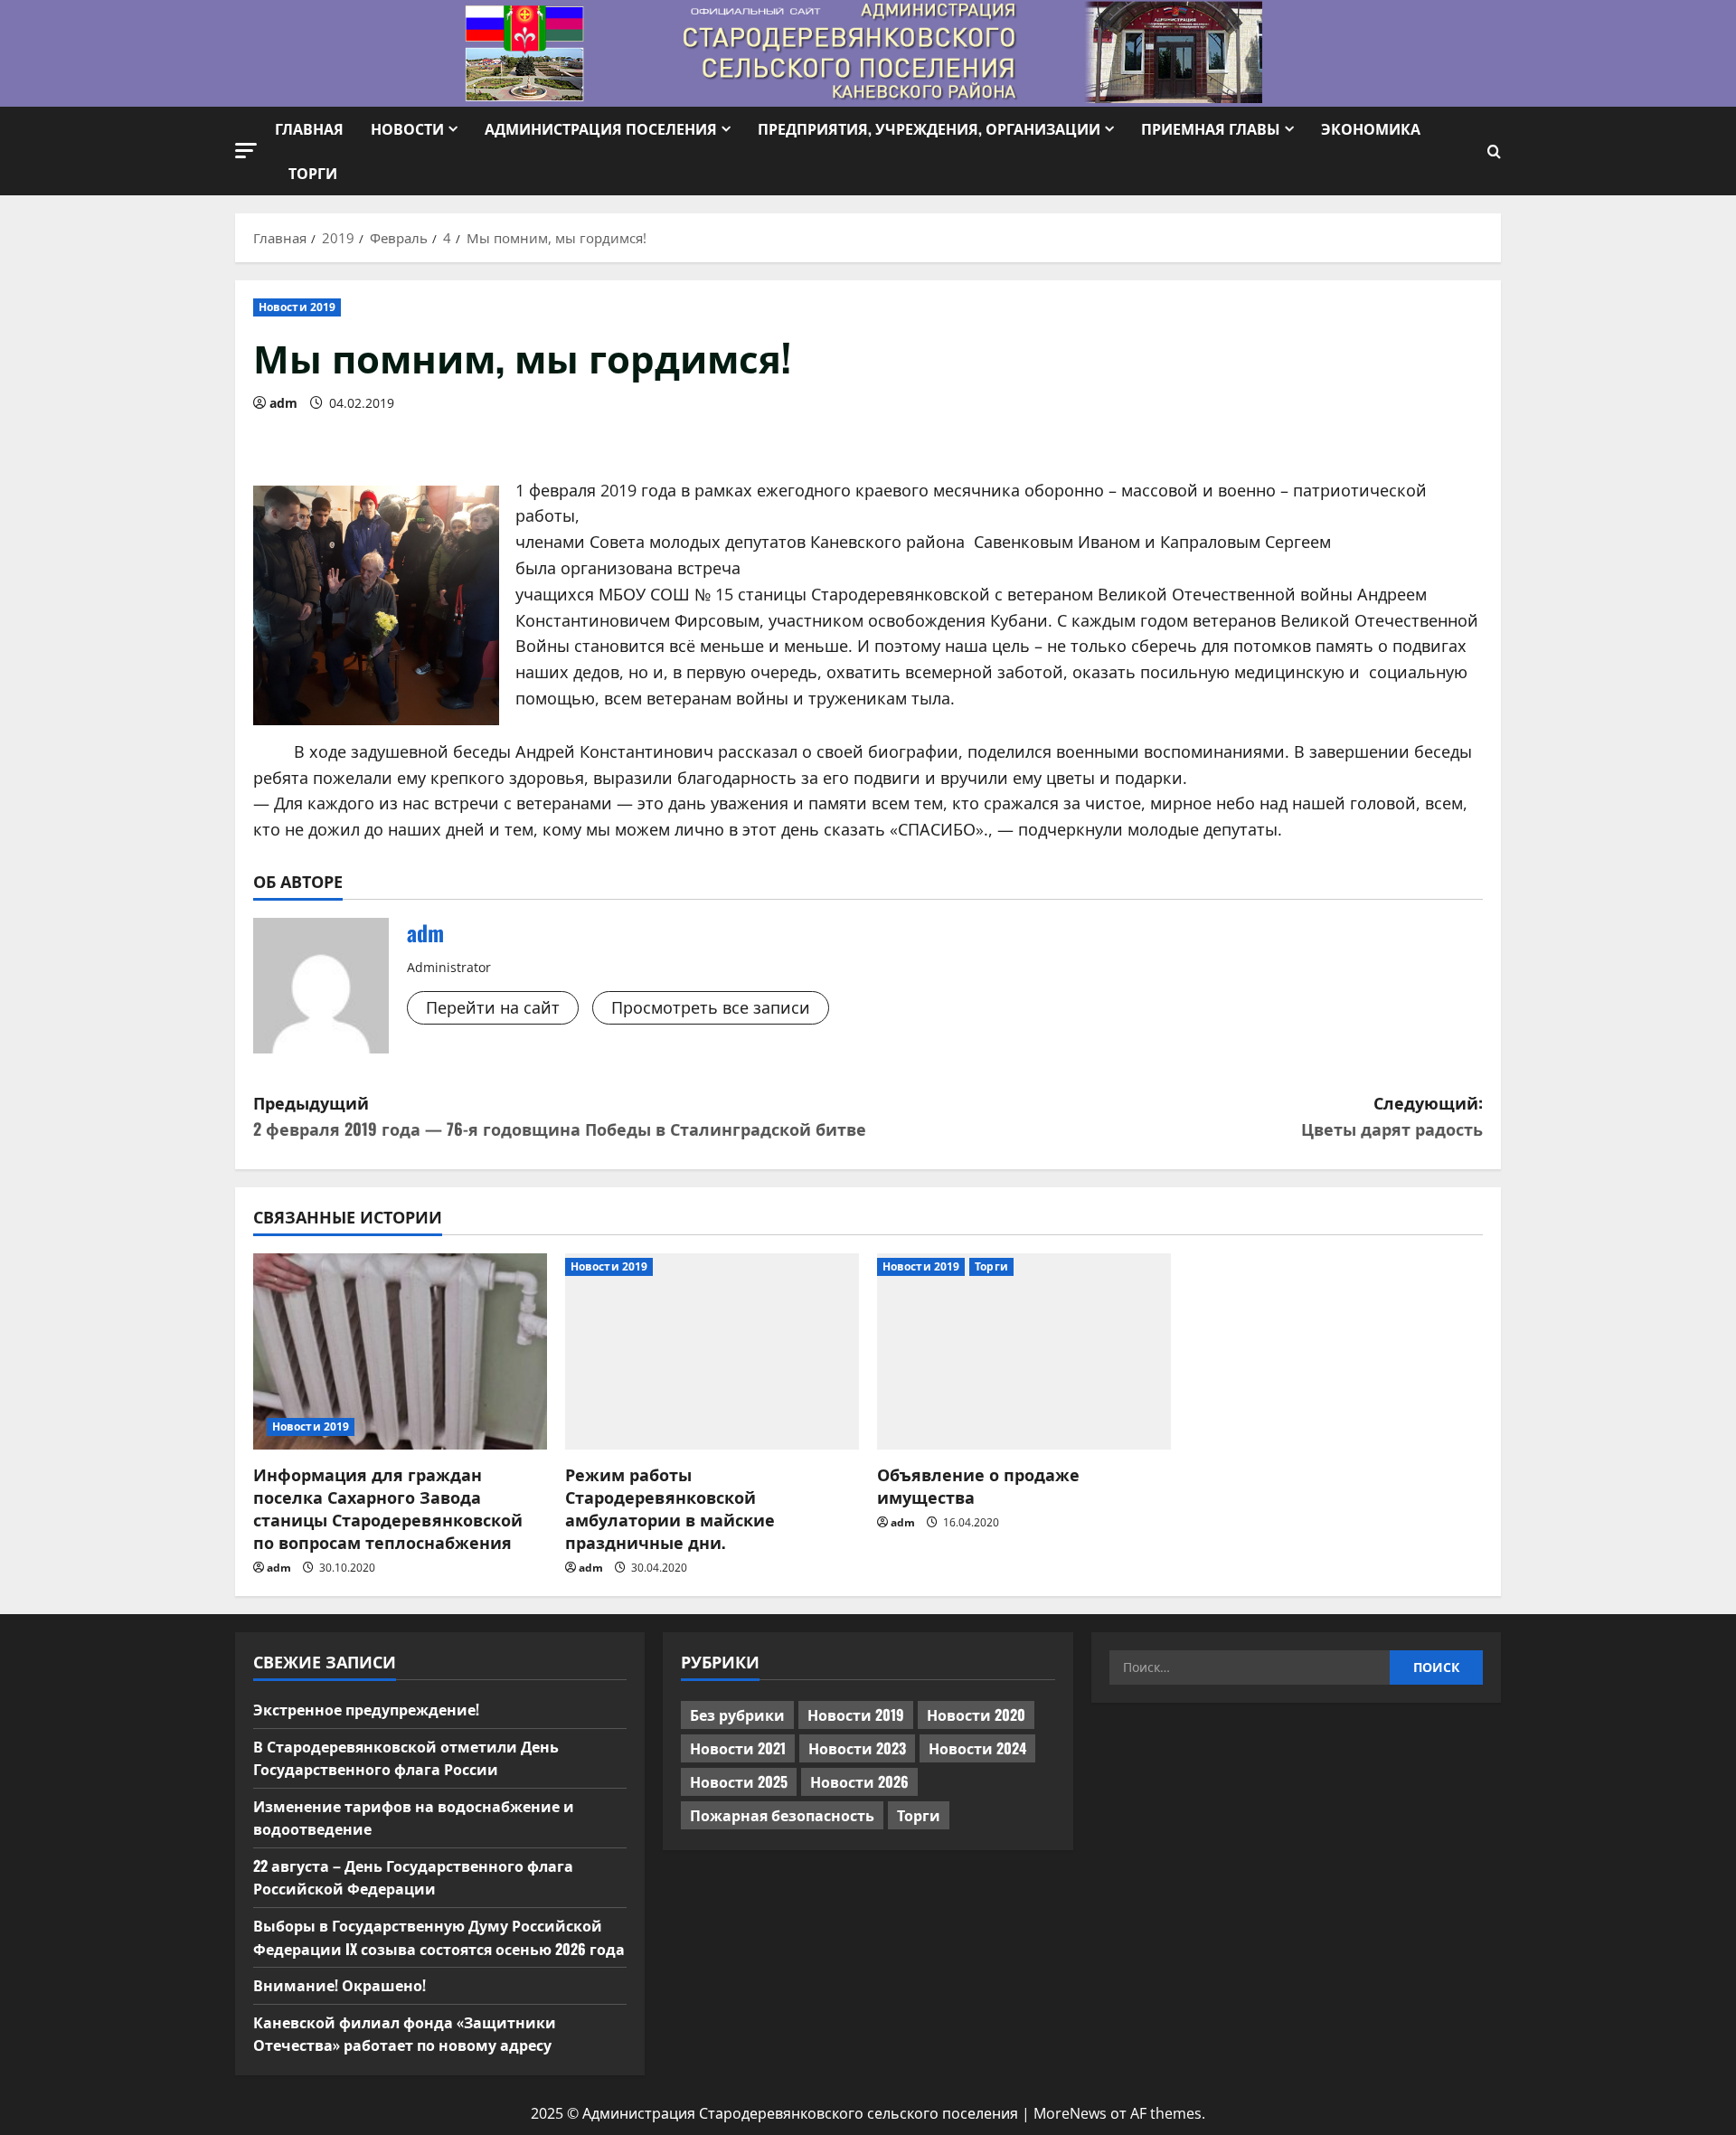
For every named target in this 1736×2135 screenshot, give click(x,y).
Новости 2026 (859, 1781)
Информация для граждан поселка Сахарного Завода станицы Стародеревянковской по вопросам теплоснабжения (388, 1508)
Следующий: (1392, 1115)
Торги (313, 173)
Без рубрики (737, 1715)
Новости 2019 (297, 307)
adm (283, 403)
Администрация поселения (601, 128)
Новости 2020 (976, 1715)
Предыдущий (560, 1115)
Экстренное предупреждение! (366, 1709)
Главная (309, 128)
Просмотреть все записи (711, 1007)
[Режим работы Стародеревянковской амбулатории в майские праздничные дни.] (712, 1351)
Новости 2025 (739, 1781)
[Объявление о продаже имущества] (1024, 1351)
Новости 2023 (857, 1748)
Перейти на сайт (493, 1007)
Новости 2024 (977, 1748)
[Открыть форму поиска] (1494, 151)
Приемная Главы (1211, 128)
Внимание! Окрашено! (340, 1985)
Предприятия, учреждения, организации (929, 128)
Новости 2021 (738, 1748)
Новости (407, 128)
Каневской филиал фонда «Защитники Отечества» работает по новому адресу (405, 2034)
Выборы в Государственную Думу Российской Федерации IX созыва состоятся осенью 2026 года (439, 1937)
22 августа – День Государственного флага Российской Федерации (413, 1877)
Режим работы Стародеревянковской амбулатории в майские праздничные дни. (670, 1508)
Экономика (1371, 128)
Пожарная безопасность (782, 1815)
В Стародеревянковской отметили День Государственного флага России (406, 1758)
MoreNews (1070, 2113)
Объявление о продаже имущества (978, 1485)
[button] (246, 151)
